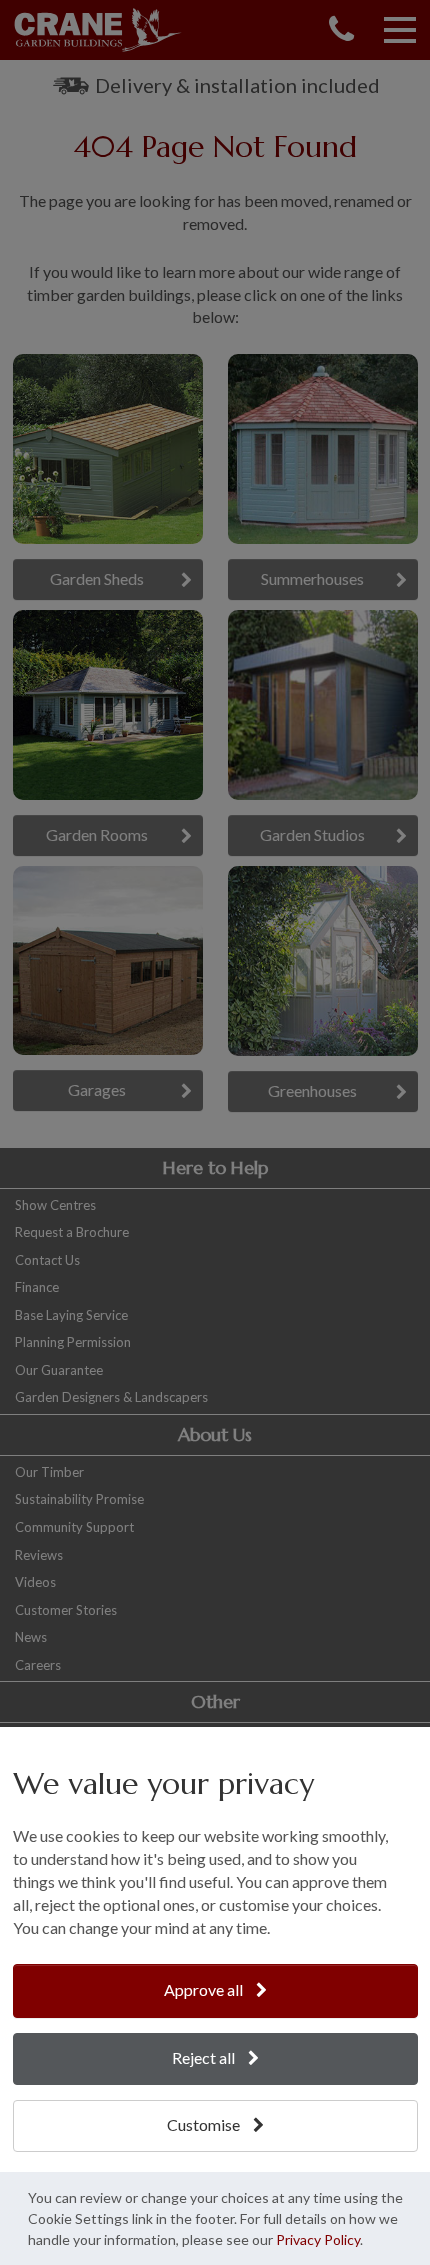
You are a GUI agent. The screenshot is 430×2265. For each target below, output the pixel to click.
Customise (205, 2124)
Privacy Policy (318, 2239)
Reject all (205, 2057)
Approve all (205, 1989)
